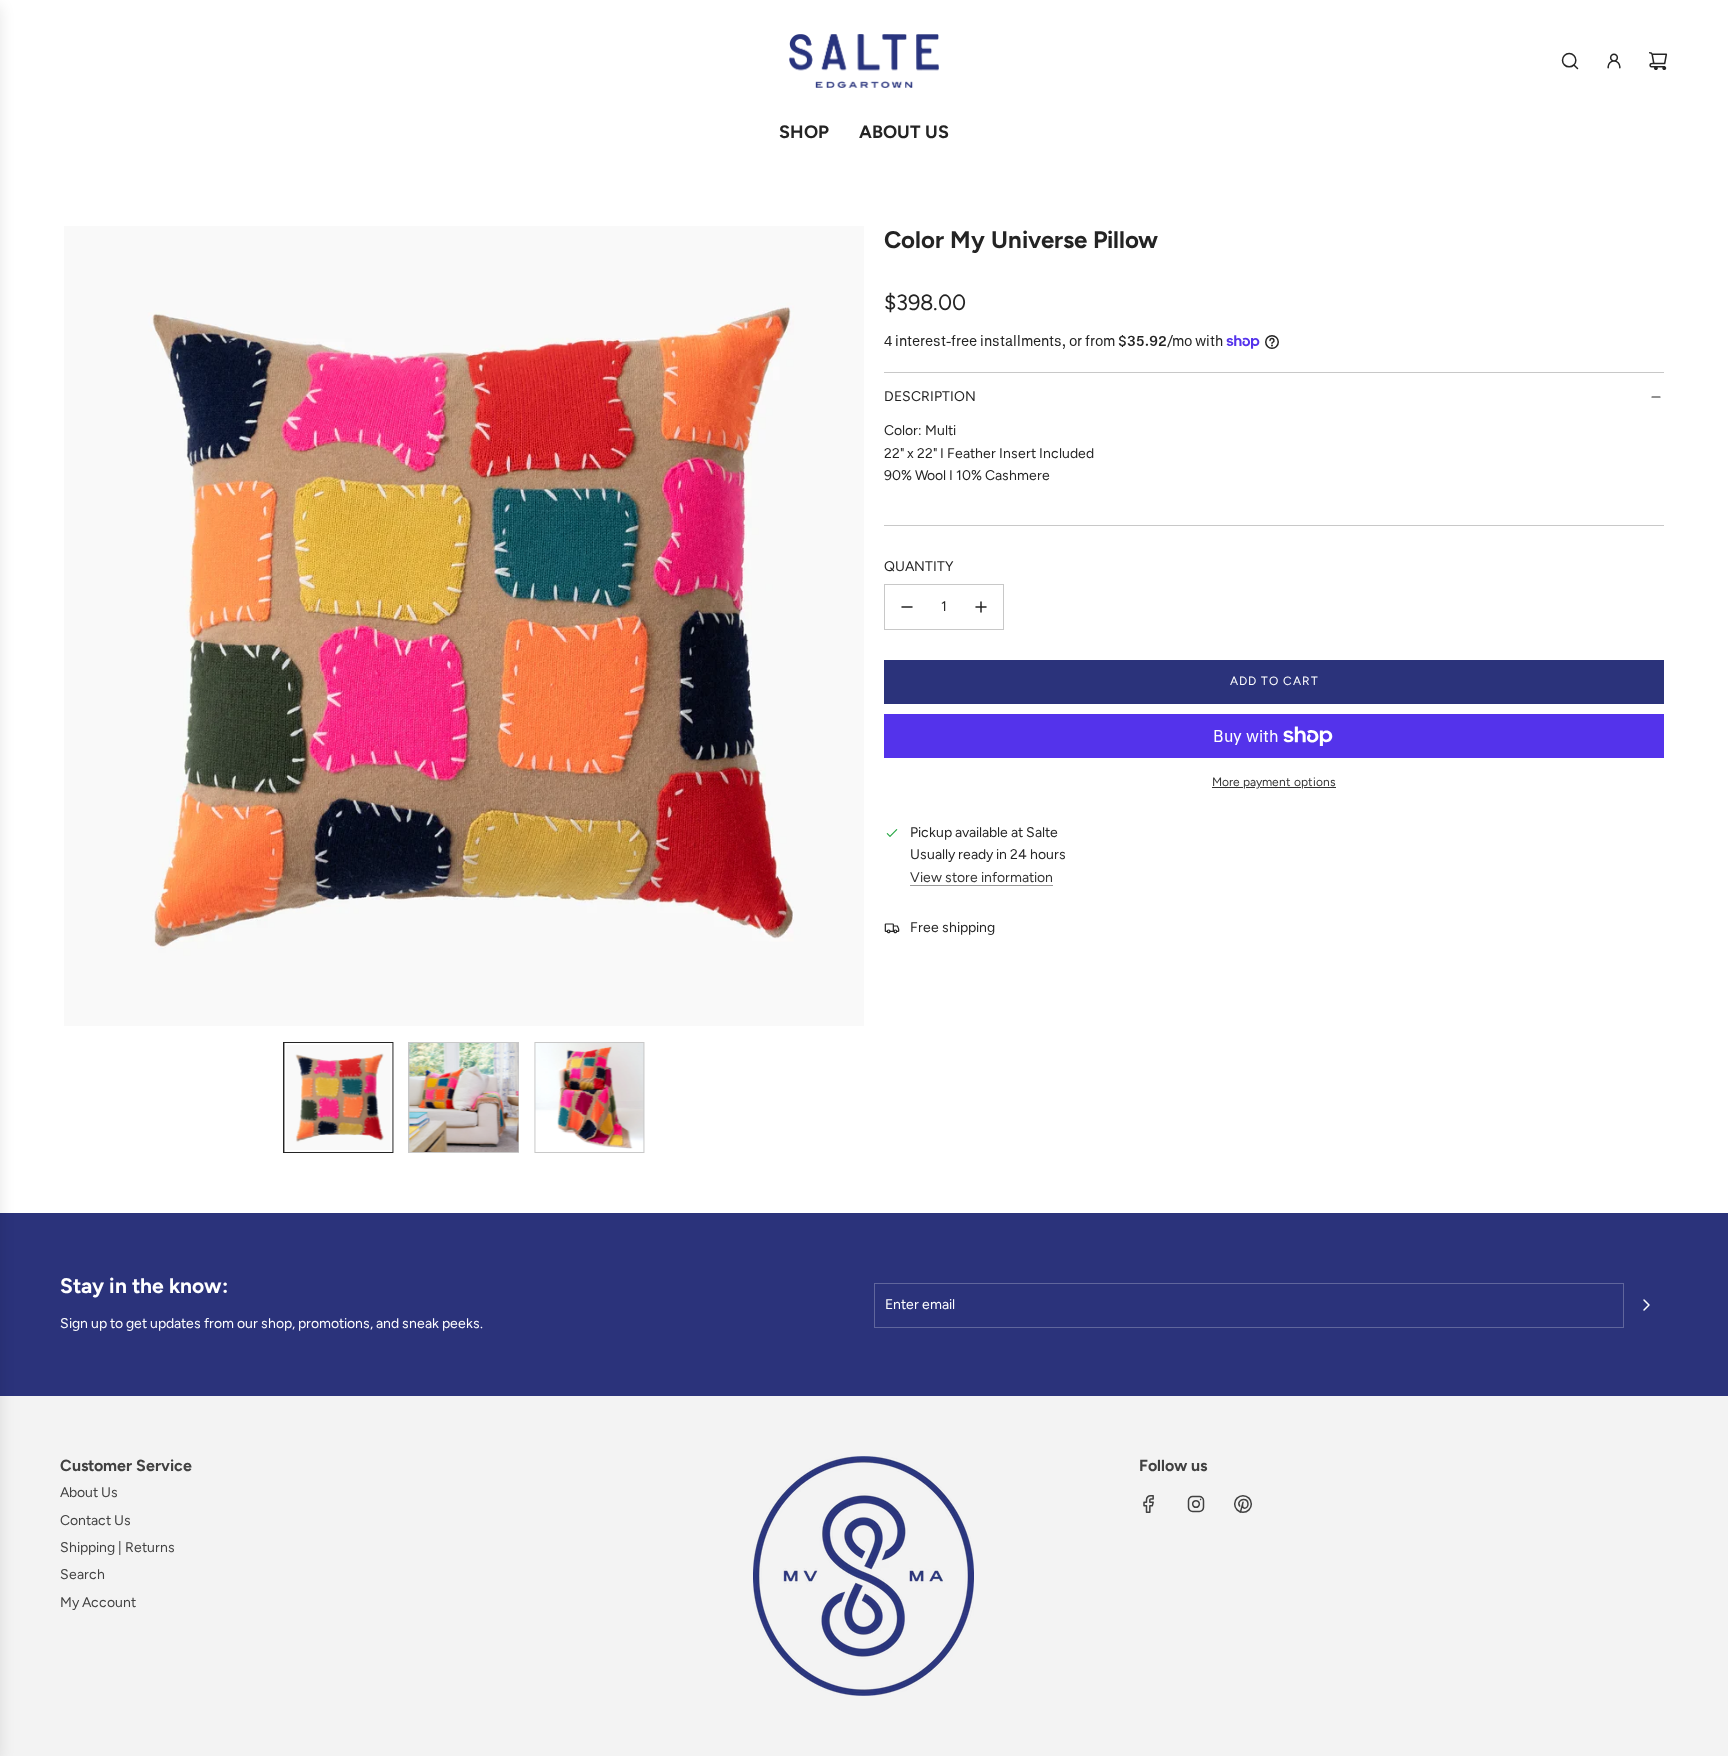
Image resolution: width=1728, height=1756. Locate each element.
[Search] (1570, 61)
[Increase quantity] (981, 607)
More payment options (1274, 782)
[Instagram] (1196, 1504)
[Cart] (1658, 61)
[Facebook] (1149, 1504)
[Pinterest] (1243, 1504)
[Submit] (1646, 1305)
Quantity (918, 566)
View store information (981, 877)
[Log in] (1614, 61)
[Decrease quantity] (907, 607)
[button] (80, 626)
